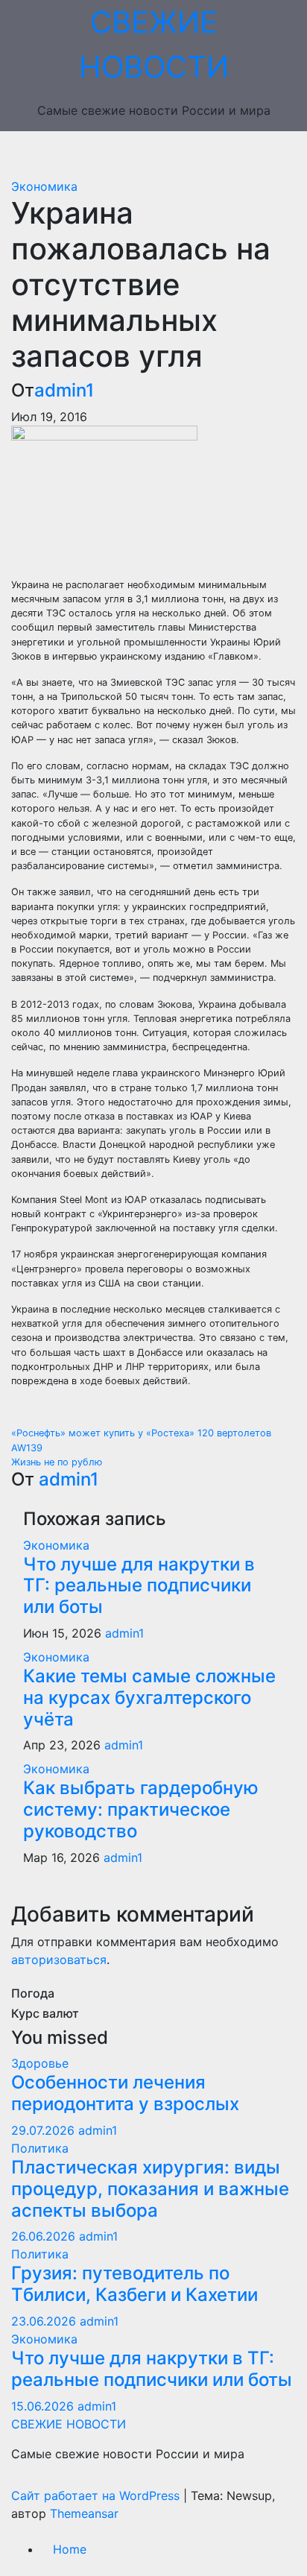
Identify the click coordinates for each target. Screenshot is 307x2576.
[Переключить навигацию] (165, 154)
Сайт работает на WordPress (97, 2495)
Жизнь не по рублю (57, 1462)
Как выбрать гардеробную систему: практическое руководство (141, 1809)
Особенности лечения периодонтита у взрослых (125, 2093)
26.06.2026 (45, 2236)
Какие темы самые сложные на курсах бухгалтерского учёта (149, 1698)
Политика (40, 2148)
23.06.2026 (45, 2321)
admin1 (64, 390)
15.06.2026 (44, 2406)
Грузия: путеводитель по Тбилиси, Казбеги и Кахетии (134, 2284)
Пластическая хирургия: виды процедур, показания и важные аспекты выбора (150, 2189)
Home (70, 2549)
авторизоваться (59, 1960)
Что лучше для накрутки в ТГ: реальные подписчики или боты (139, 1586)
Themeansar (84, 2513)
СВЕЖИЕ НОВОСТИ (69, 2424)
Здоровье (40, 2063)
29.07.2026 (45, 2130)
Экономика (44, 186)
